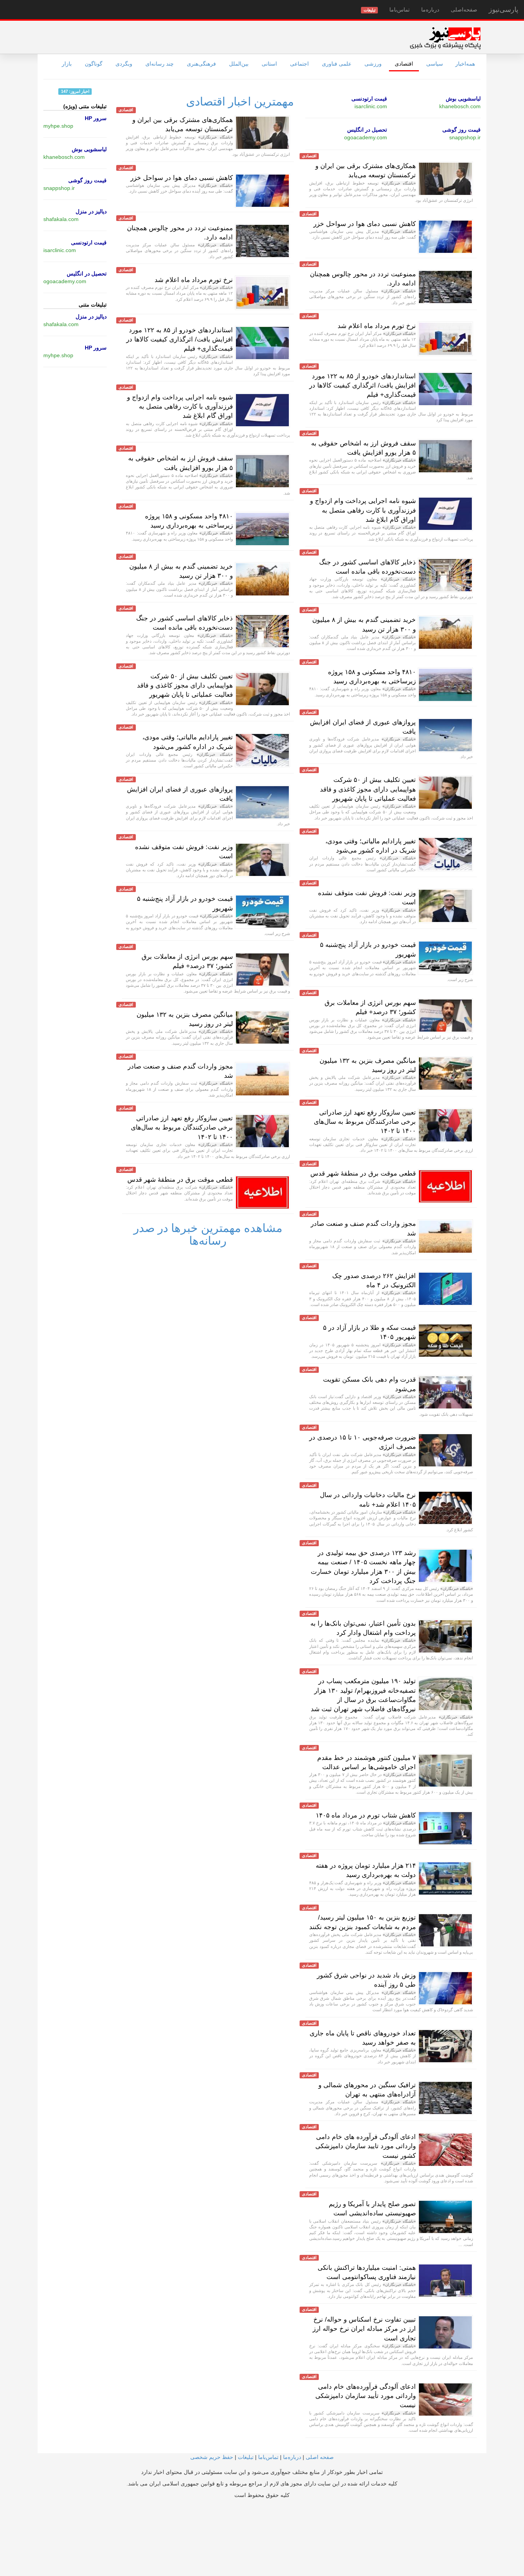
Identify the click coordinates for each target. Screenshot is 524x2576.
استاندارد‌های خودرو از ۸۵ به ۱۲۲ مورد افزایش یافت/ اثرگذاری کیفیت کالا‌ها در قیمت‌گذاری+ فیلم (363, 386)
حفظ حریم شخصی (212, 2457)
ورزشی (373, 64)
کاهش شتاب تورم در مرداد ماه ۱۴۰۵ (366, 1815)
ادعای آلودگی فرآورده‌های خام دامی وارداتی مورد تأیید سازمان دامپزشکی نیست (366, 2396)
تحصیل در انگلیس (367, 130)
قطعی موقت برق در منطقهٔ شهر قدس (363, 1173)
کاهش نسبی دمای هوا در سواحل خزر (365, 224)
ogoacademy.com (366, 137)
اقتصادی (404, 64)
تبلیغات (246, 2457)
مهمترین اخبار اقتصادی (240, 101)
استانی (269, 64)
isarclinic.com (371, 106)
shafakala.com (61, 219)
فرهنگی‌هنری (201, 64)
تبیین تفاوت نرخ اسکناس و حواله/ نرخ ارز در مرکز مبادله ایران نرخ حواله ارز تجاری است (364, 2329)
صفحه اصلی (320, 2457)
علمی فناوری (337, 64)
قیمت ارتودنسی (369, 99)
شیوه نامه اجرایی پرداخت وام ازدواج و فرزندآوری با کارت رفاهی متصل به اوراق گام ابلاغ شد (363, 510)
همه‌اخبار (465, 64)
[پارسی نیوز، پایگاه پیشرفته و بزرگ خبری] (445, 38)
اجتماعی (299, 64)
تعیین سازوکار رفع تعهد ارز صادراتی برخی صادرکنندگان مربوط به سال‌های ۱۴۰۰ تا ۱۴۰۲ (365, 1122)
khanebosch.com (460, 106)
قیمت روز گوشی (461, 130)
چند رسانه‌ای (160, 64)
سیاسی (435, 64)
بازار (67, 64)
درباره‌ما (430, 10)
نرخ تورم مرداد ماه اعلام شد (377, 326)
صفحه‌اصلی (464, 10)
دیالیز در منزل (91, 211)
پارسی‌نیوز (503, 10)
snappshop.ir (465, 137)
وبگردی (124, 64)
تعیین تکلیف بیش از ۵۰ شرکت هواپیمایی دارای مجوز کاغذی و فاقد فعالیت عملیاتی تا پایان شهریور (368, 789)
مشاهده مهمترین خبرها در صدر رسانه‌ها (208, 1234)
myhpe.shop (58, 126)
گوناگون (94, 64)
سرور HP (96, 118)
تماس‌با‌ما (400, 10)
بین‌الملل (239, 64)
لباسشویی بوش (463, 99)
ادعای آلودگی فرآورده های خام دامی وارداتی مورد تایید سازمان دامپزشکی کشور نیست (366, 2146)
